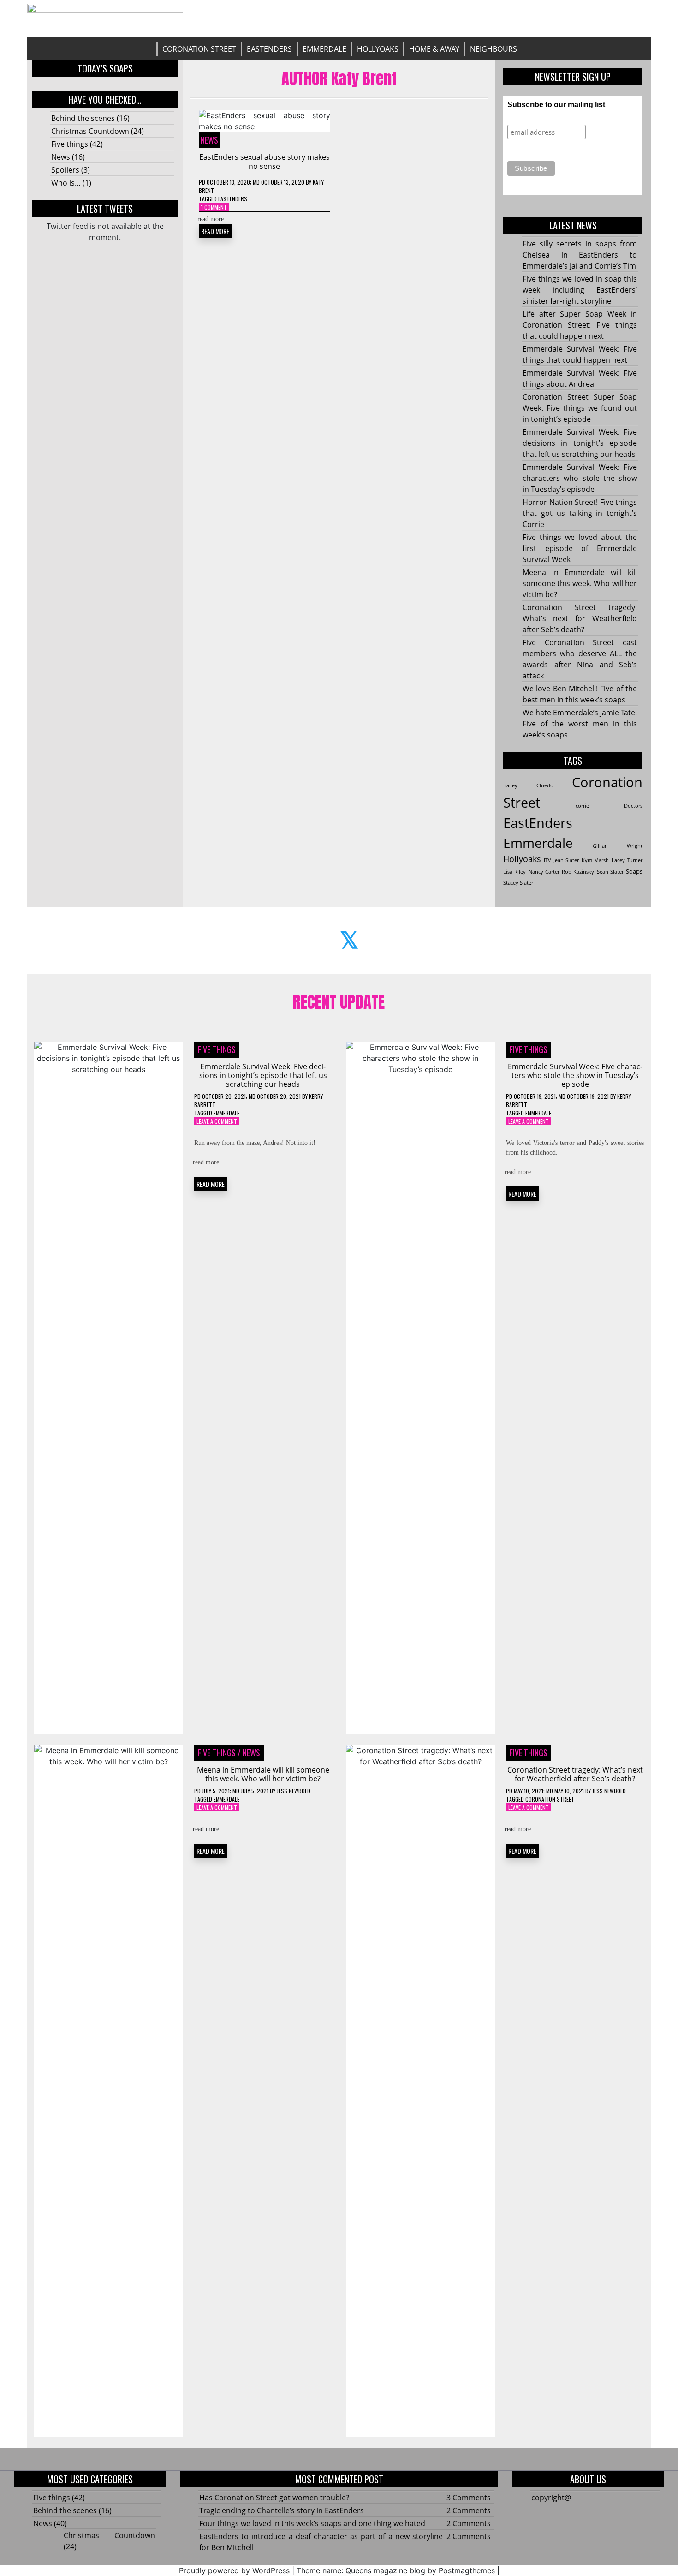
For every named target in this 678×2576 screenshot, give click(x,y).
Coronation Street (199, 49)
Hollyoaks (378, 49)
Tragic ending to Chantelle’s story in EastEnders (282, 2510)
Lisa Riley (514, 872)
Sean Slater (610, 872)
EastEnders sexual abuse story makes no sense (265, 161)
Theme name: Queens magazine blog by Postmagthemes (396, 2570)
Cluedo (545, 785)
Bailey (510, 785)
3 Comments (469, 2498)
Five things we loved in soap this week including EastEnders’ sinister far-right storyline (580, 290)
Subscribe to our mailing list (556, 105)
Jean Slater (566, 860)
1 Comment (214, 207)
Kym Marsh (595, 860)
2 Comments (469, 2510)
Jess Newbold (294, 1791)
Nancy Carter (544, 872)
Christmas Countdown (90, 131)
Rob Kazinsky (578, 872)
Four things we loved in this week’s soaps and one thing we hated (312, 2523)
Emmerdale (324, 49)
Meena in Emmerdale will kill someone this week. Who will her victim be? (580, 583)
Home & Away (434, 49)
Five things (70, 144)
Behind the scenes (83, 118)
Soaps (634, 871)
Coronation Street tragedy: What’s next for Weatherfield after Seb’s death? (580, 618)
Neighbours (494, 49)
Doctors (633, 806)
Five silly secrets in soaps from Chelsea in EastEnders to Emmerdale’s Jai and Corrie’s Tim (580, 255)
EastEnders (269, 49)
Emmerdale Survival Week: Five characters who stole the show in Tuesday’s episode (580, 478)
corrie (582, 806)
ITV (547, 860)
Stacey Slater (518, 883)
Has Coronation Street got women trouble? (274, 2498)
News (61, 157)
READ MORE (215, 231)
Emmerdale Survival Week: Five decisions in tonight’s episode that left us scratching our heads (580, 443)
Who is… (66, 183)
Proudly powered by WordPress (234, 2570)
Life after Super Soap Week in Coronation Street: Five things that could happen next (580, 325)
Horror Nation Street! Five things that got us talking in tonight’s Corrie (580, 513)
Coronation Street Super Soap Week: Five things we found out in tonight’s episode (580, 408)
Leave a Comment (217, 1121)
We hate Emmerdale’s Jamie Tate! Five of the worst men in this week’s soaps (580, 724)
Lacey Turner (627, 860)
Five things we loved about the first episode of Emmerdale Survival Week (580, 548)
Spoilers (65, 170)
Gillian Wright (618, 846)
